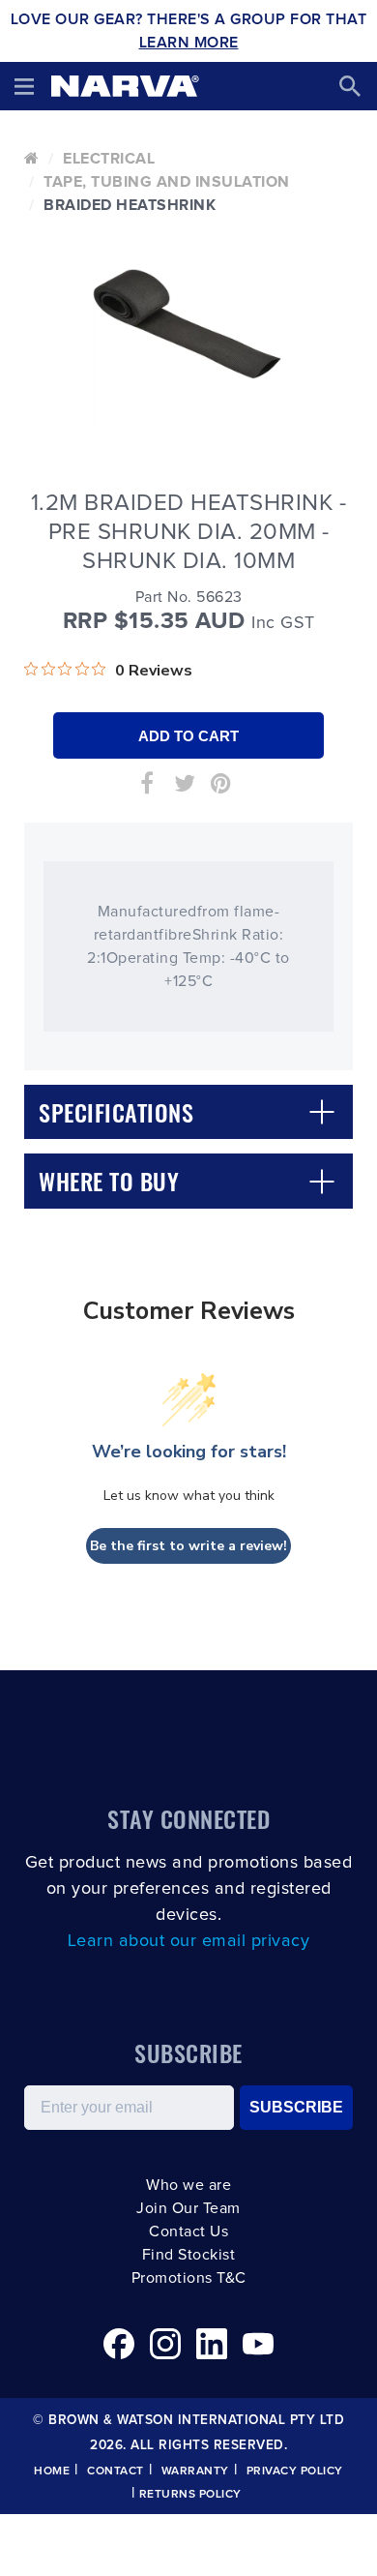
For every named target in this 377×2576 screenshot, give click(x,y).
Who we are (188, 2185)
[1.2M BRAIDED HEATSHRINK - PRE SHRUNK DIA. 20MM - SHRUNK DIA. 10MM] (188, 324)
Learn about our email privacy (189, 1941)
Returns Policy (190, 2495)
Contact (116, 2471)
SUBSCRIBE (296, 2107)
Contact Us (188, 2232)
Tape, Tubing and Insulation (167, 182)
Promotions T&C (189, 2278)
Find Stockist (189, 2255)
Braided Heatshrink (130, 205)
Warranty (195, 2471)
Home (52, 2471)
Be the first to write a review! (188, 1546)
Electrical (109, 159)
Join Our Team (188, 2208)
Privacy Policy (295, 2471)
